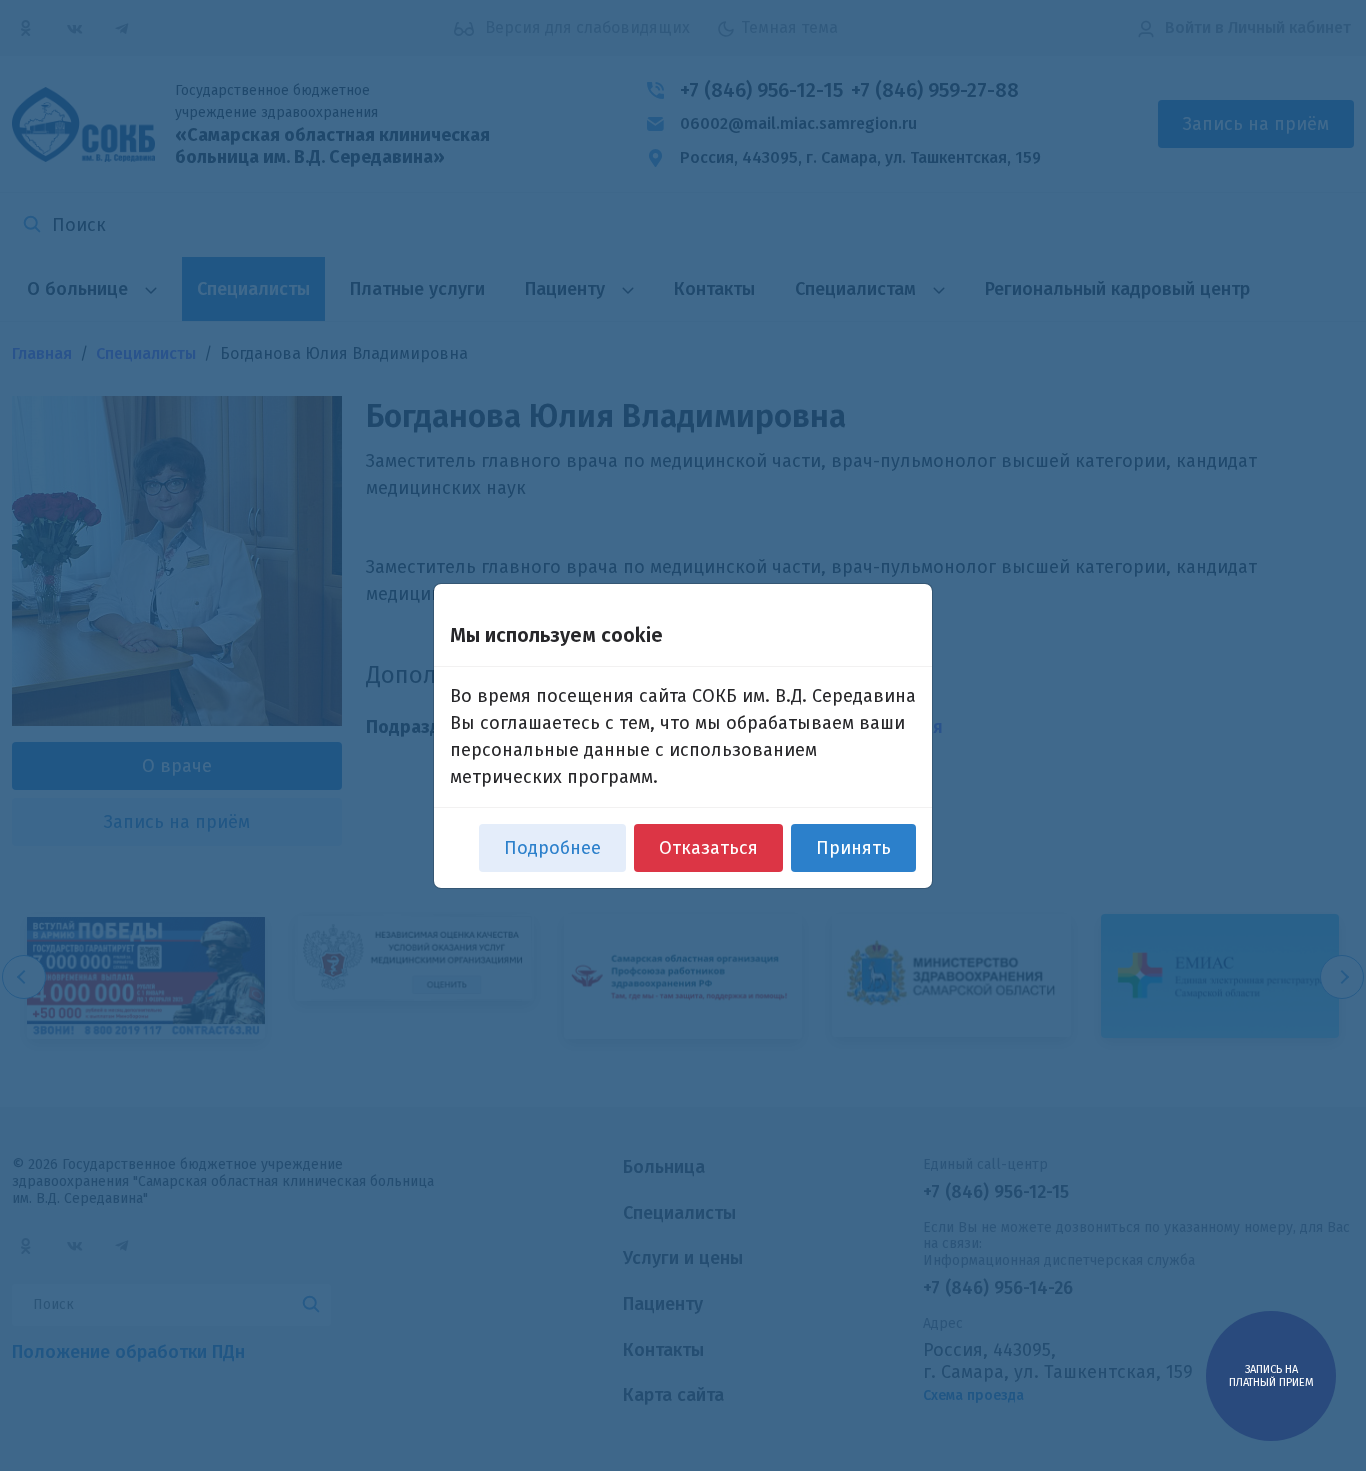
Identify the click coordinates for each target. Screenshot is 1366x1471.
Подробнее (552, 848)
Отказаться (708, 848)
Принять (853, 848)
